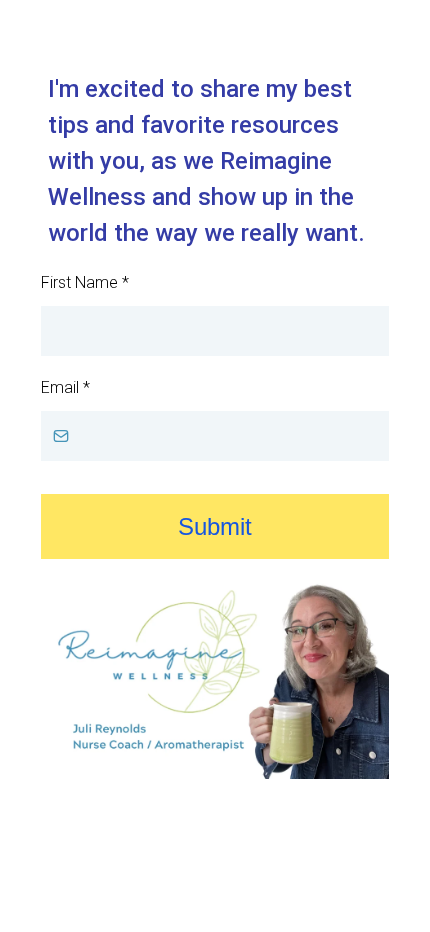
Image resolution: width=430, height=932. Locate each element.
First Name (85, 282)
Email (65, 387)
